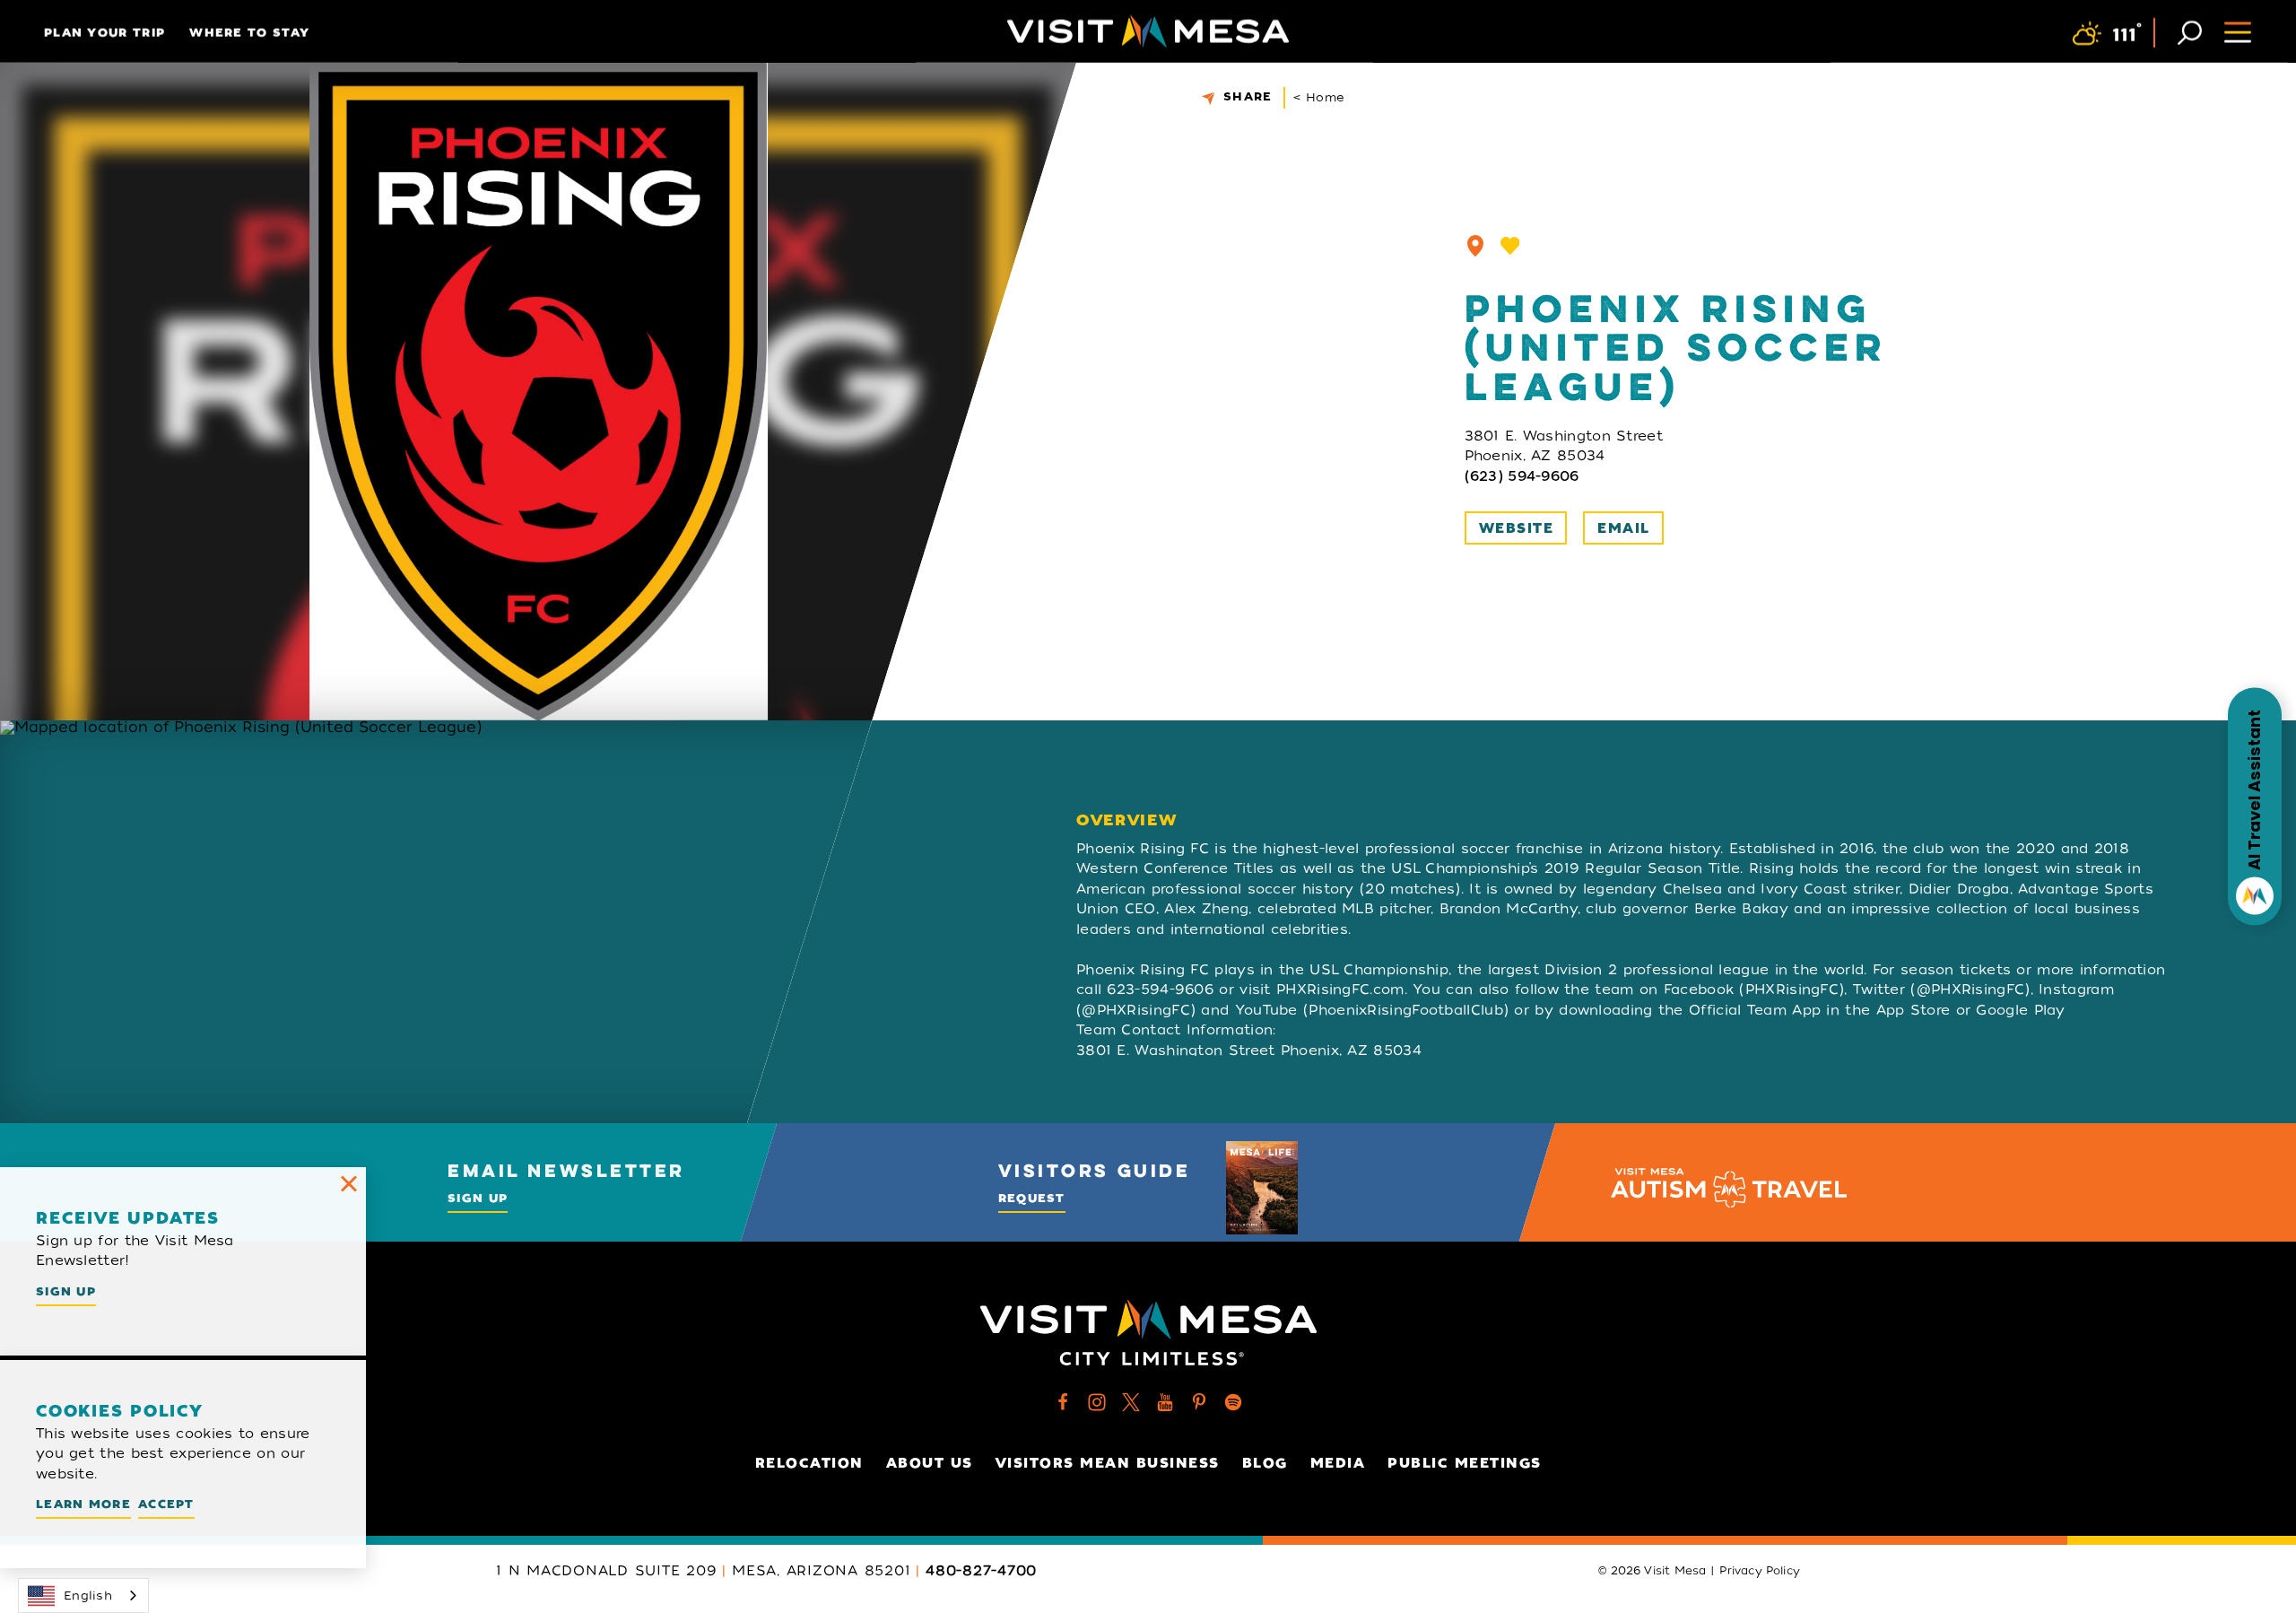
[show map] (1475, 246)
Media (1338, 1463)
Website (1517, 528)
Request (1032, 1198)
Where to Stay (249, 33)
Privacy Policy (1760, 1571)
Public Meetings (1465, 1463)
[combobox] (83, 1596)
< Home (1319, 97)
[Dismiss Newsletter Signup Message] (349, 1184)
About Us (930, 1463)
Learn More (83, 1504)
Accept (166, 1504)
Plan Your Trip (104, 33)
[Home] (1148, 31)
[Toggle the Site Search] (2190, 31)
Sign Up (478, 1198)
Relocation (809, 1463)
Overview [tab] (1127, 820)
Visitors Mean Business (1108, 1463)
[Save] (1510, 246)
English (88, 1596)
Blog (1265, 1463)
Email (1624, 528)
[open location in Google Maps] (517, 922)
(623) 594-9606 (1522, 476)
